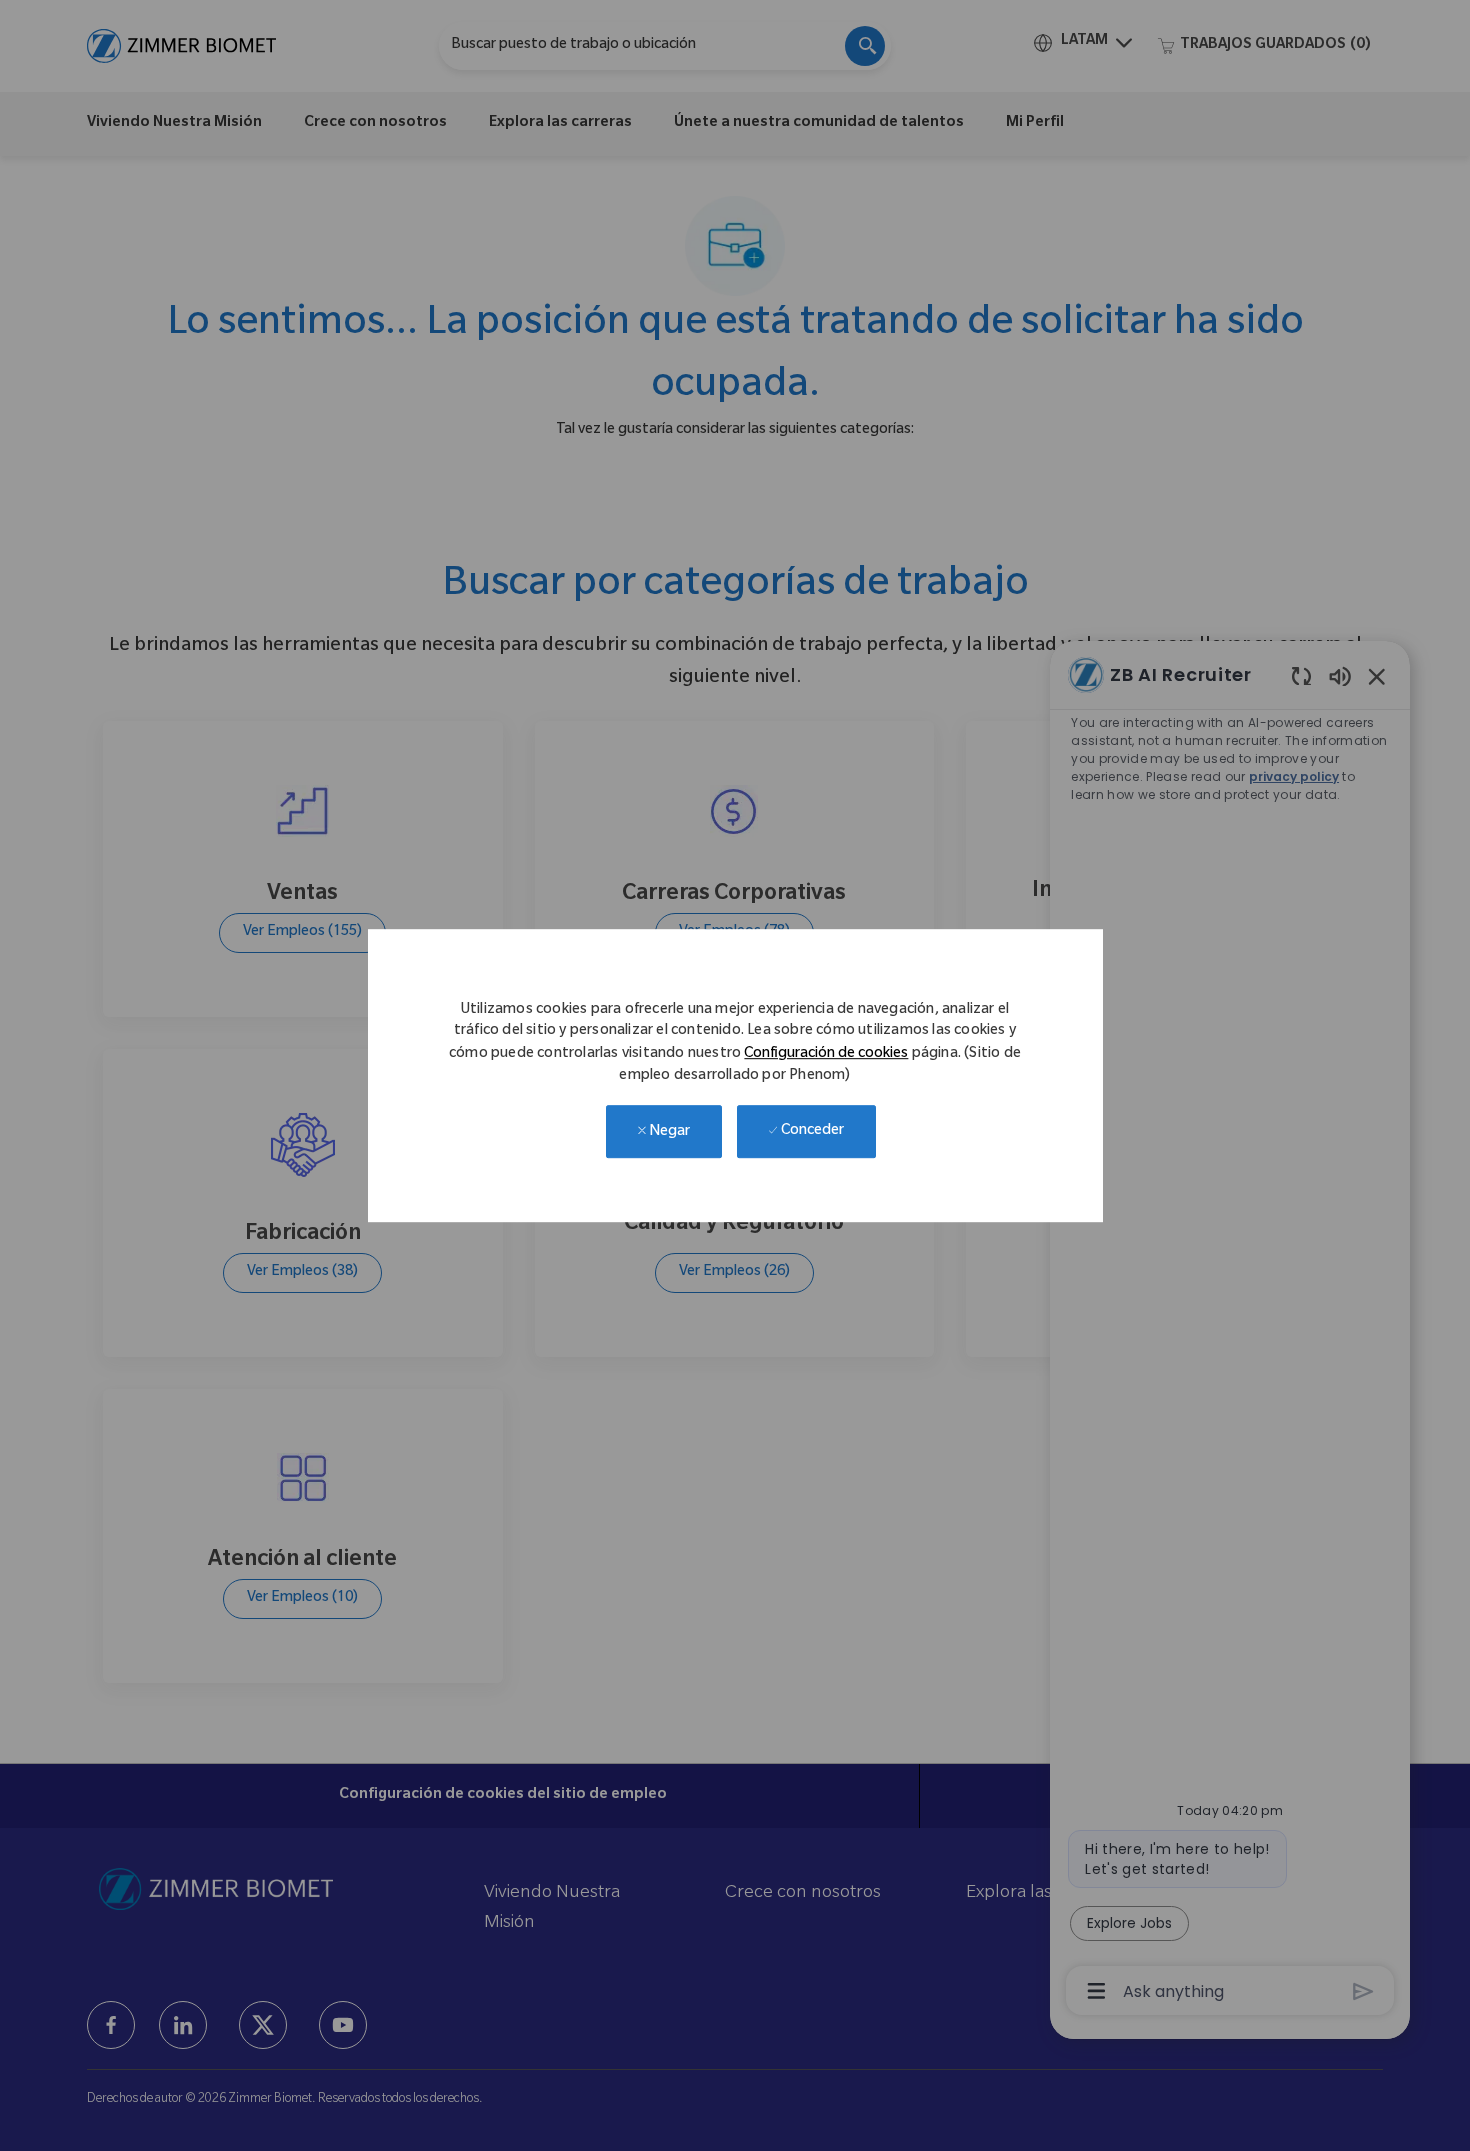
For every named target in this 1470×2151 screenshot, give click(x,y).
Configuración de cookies (826, 1055)
